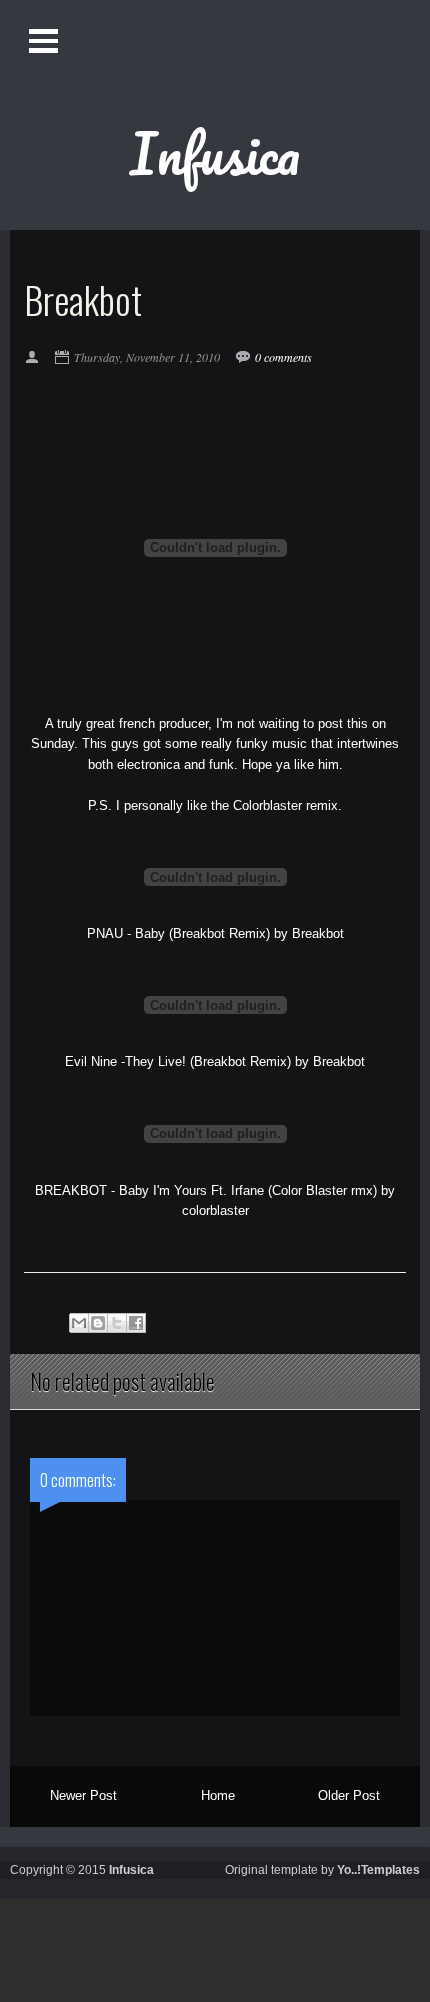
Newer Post (83, 1795)
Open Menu (45, 40)
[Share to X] (117, 1323)
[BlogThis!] (98, 1323)
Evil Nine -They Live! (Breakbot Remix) (178, 1061)
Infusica (215, 153)
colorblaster (215, 1210)
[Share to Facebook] (136, 1323)
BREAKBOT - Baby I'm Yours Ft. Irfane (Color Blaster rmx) (206, 1190)
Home (218, 1795)
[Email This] (79, 1323)
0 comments (283, 357)
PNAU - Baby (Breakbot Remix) (178, 933)
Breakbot (318, 933)
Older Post (349, 1795)
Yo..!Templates (378, 1870)
